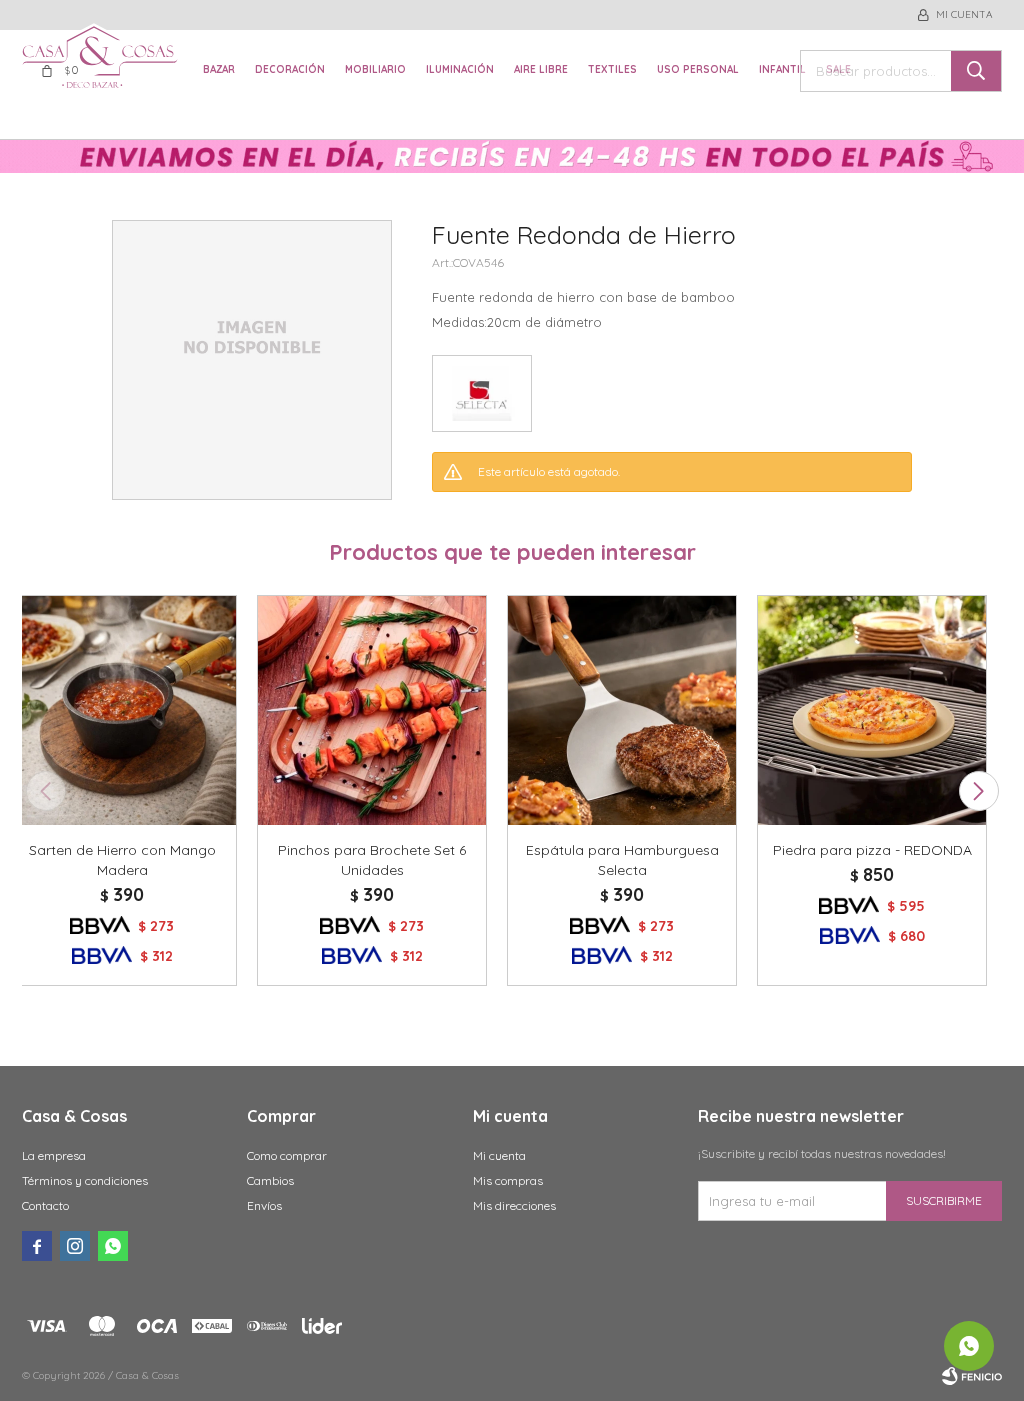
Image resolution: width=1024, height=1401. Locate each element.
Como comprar (287, 1155)
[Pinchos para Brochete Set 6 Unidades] (372, 710)
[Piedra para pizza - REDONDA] (872, 710)
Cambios (270, 1180)
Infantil (782, 69)
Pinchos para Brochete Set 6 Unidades (372, 860)
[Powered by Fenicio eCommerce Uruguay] (972, 1376)
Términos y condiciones (85, 1180)
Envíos (264, 1205)
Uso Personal (698, 69)
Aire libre (541, 69)
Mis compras (508, 1180)
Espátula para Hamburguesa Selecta (622, 860)
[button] (978, 791)
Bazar (219, 69)
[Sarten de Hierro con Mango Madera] (122, 710)
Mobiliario (375, 69)
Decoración (290, 69)
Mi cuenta (499, 1155)
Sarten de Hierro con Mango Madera (122, 860)
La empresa (54, 1155)
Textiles (612, 69)
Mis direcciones (514, 1205)
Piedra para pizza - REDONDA (872, 850)
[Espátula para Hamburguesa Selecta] (622, 710)
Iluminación (460, 69)
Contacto (45, 1205)
